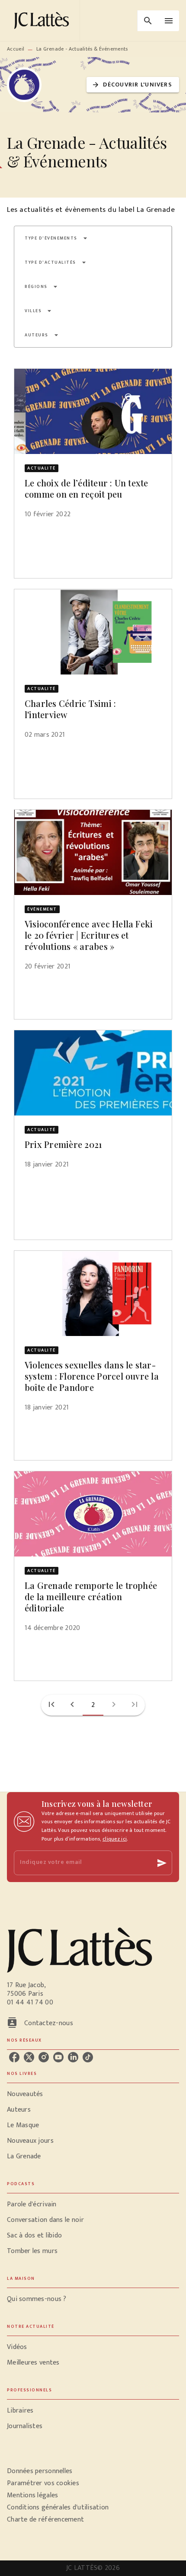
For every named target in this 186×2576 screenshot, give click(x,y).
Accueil (16, 49)
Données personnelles (40, 2471)
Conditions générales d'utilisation (58, 2507)
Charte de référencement (45, 2520)
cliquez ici (115, 1839)
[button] (133, 85)
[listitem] (14, 2057)
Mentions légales (32, 2495)
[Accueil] (43, 21)
